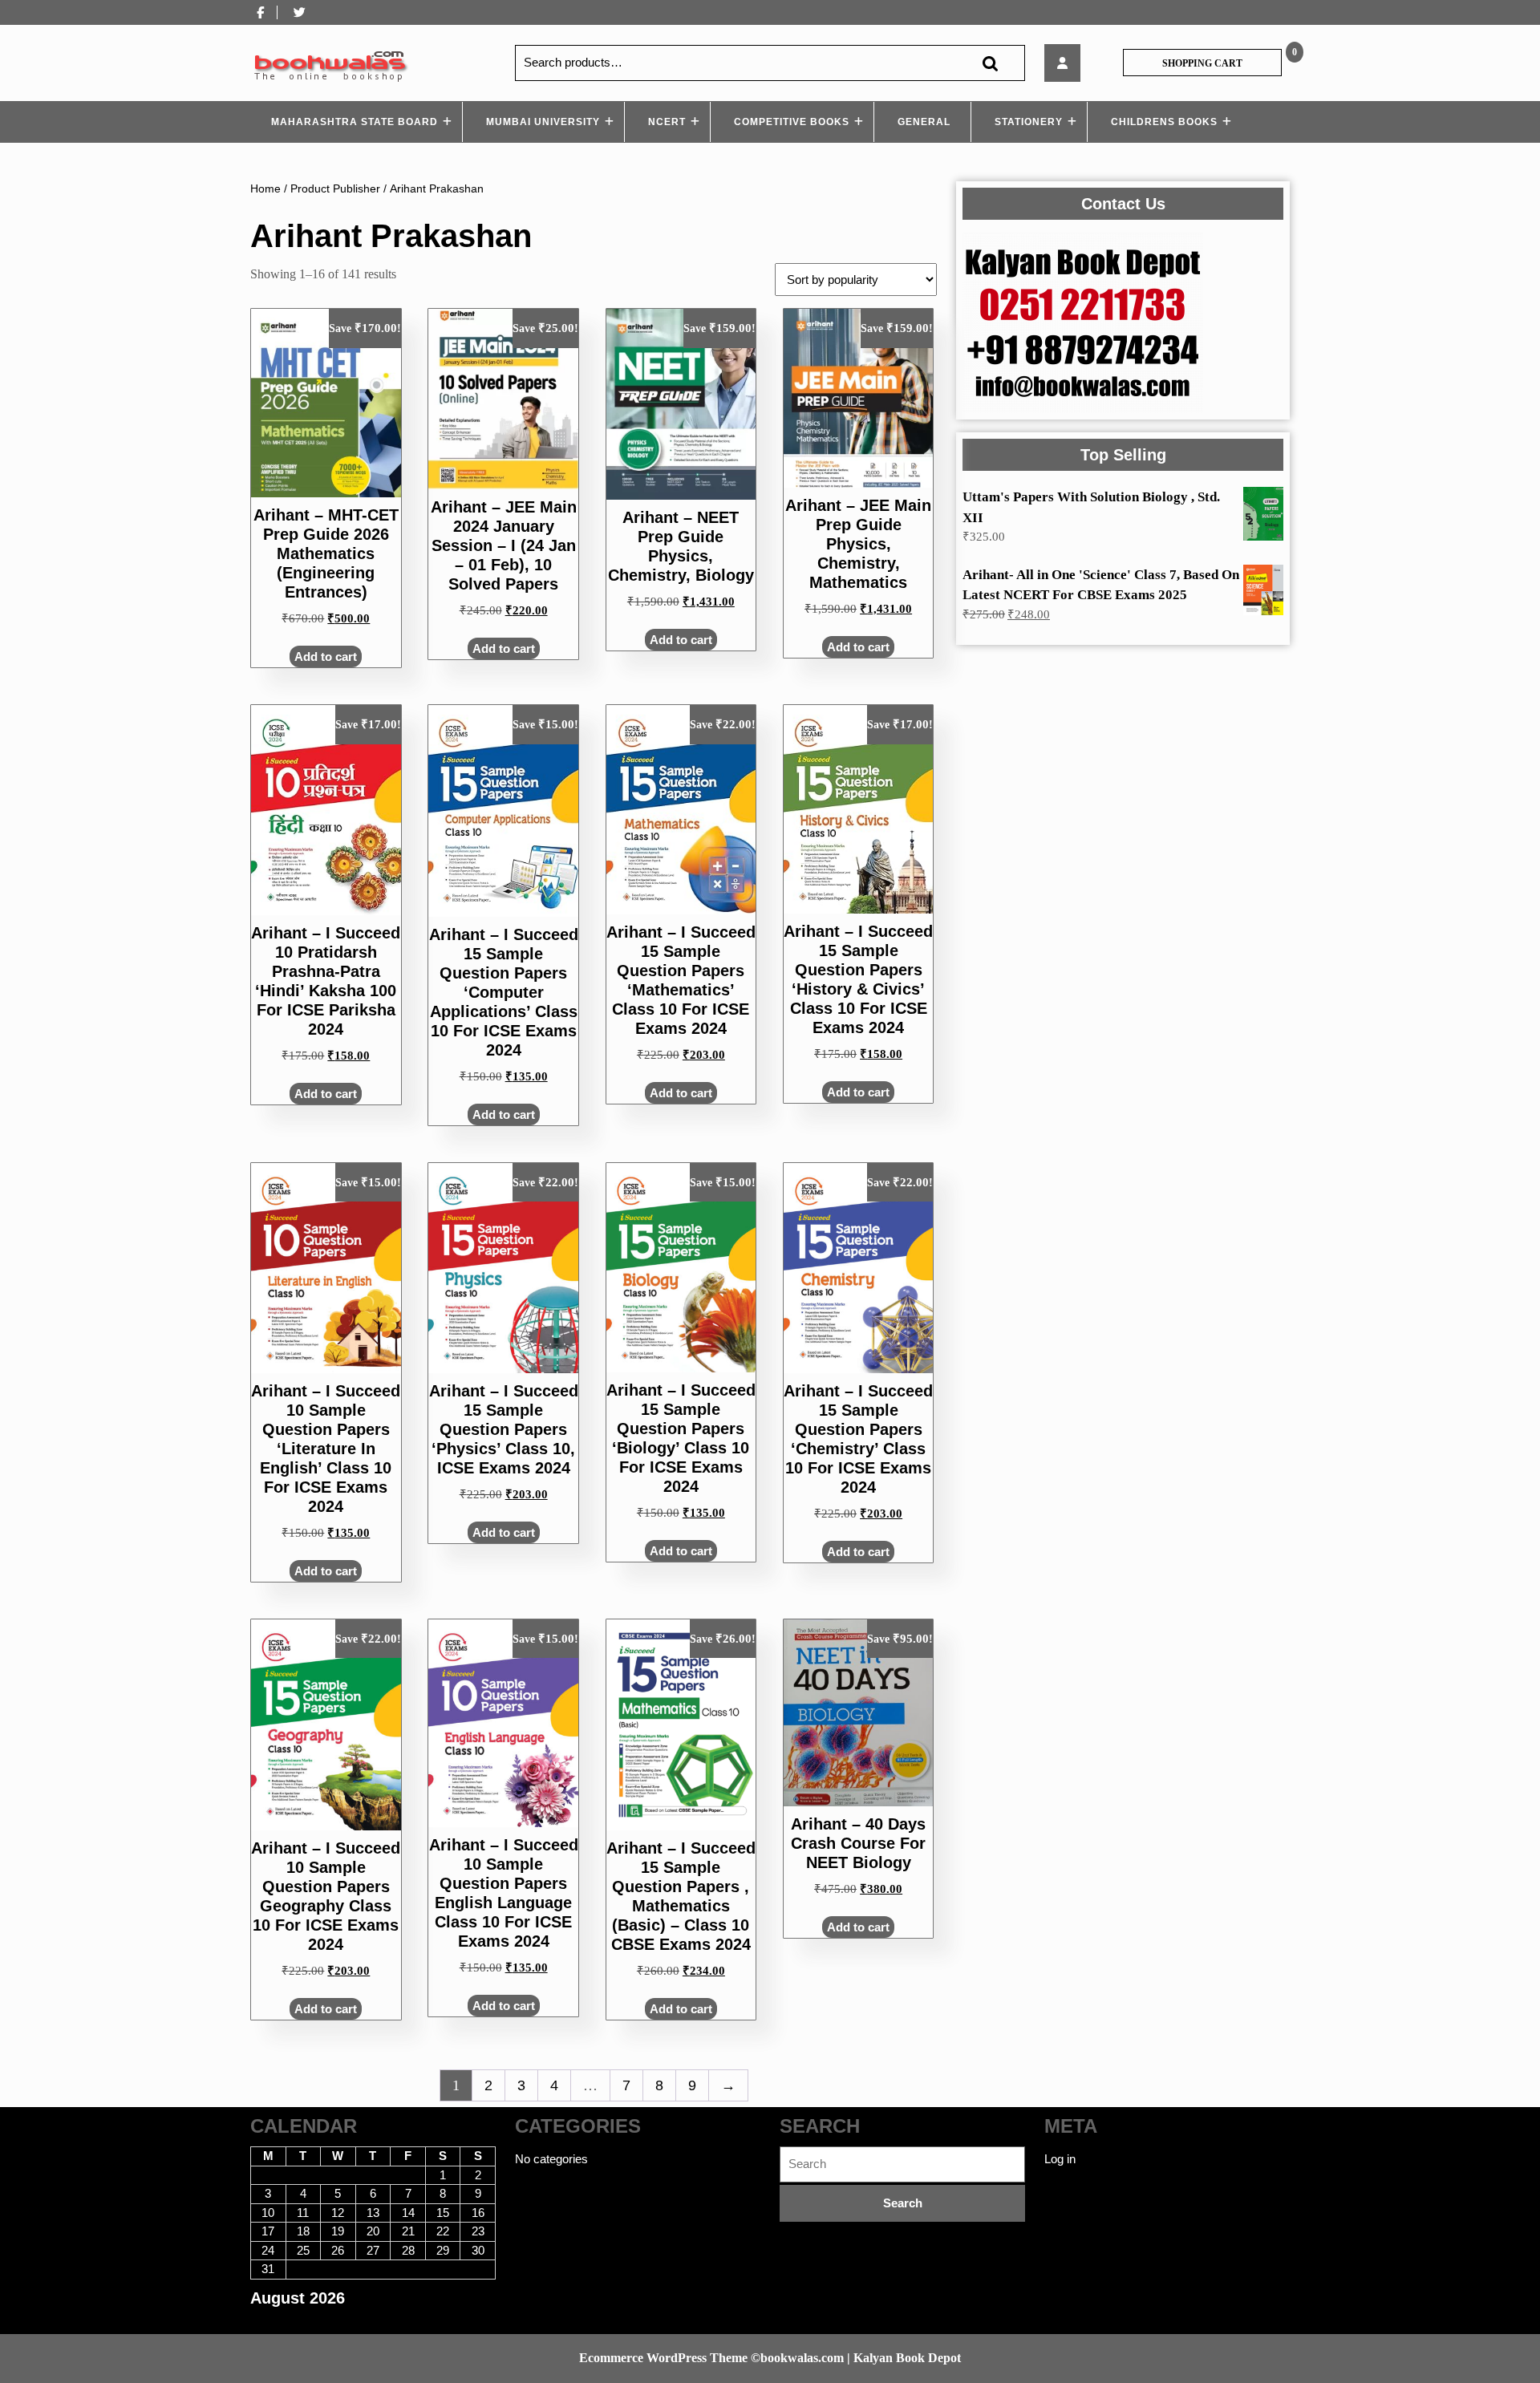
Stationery (1029, 122)
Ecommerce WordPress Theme (663, 2358)
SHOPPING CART (1202, 63)
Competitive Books (792, 122)
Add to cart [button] (326, 657)
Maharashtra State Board (355, 122)
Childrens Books (1164, 122)
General (924, 122)
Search (990, 63)
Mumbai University (543, 122)
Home (265, 189)
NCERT (667, 122)
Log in (1060, 2159)
